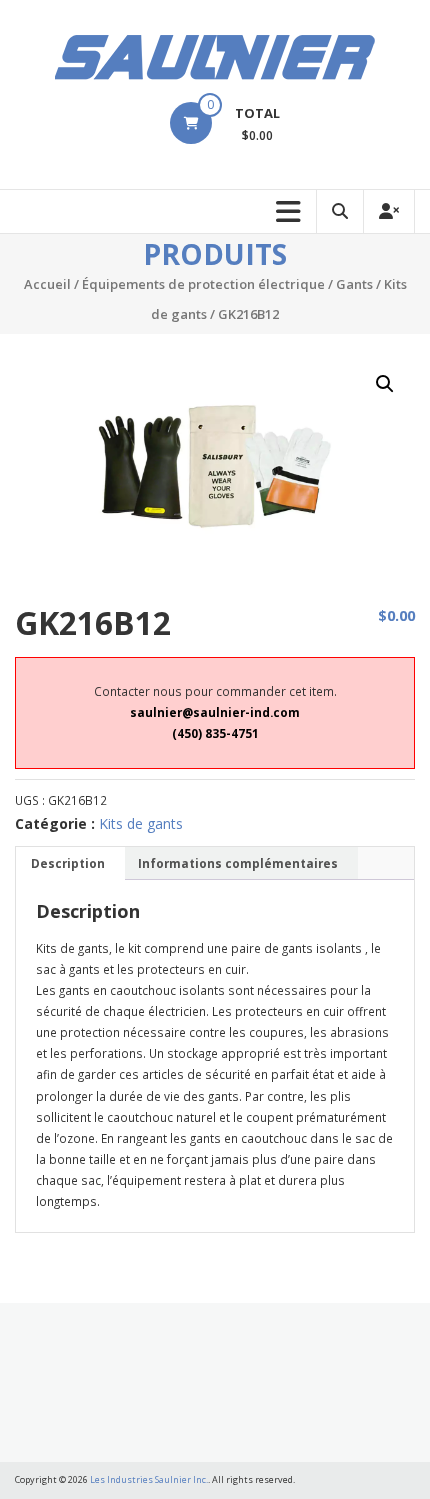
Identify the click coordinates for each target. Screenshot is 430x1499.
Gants (354, 284)
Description (68, 863)
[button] (385, 384)
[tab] (68, 863)
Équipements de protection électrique (203, 284)
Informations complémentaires (238, 863)
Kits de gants (141, 823)
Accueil (47, 284)
